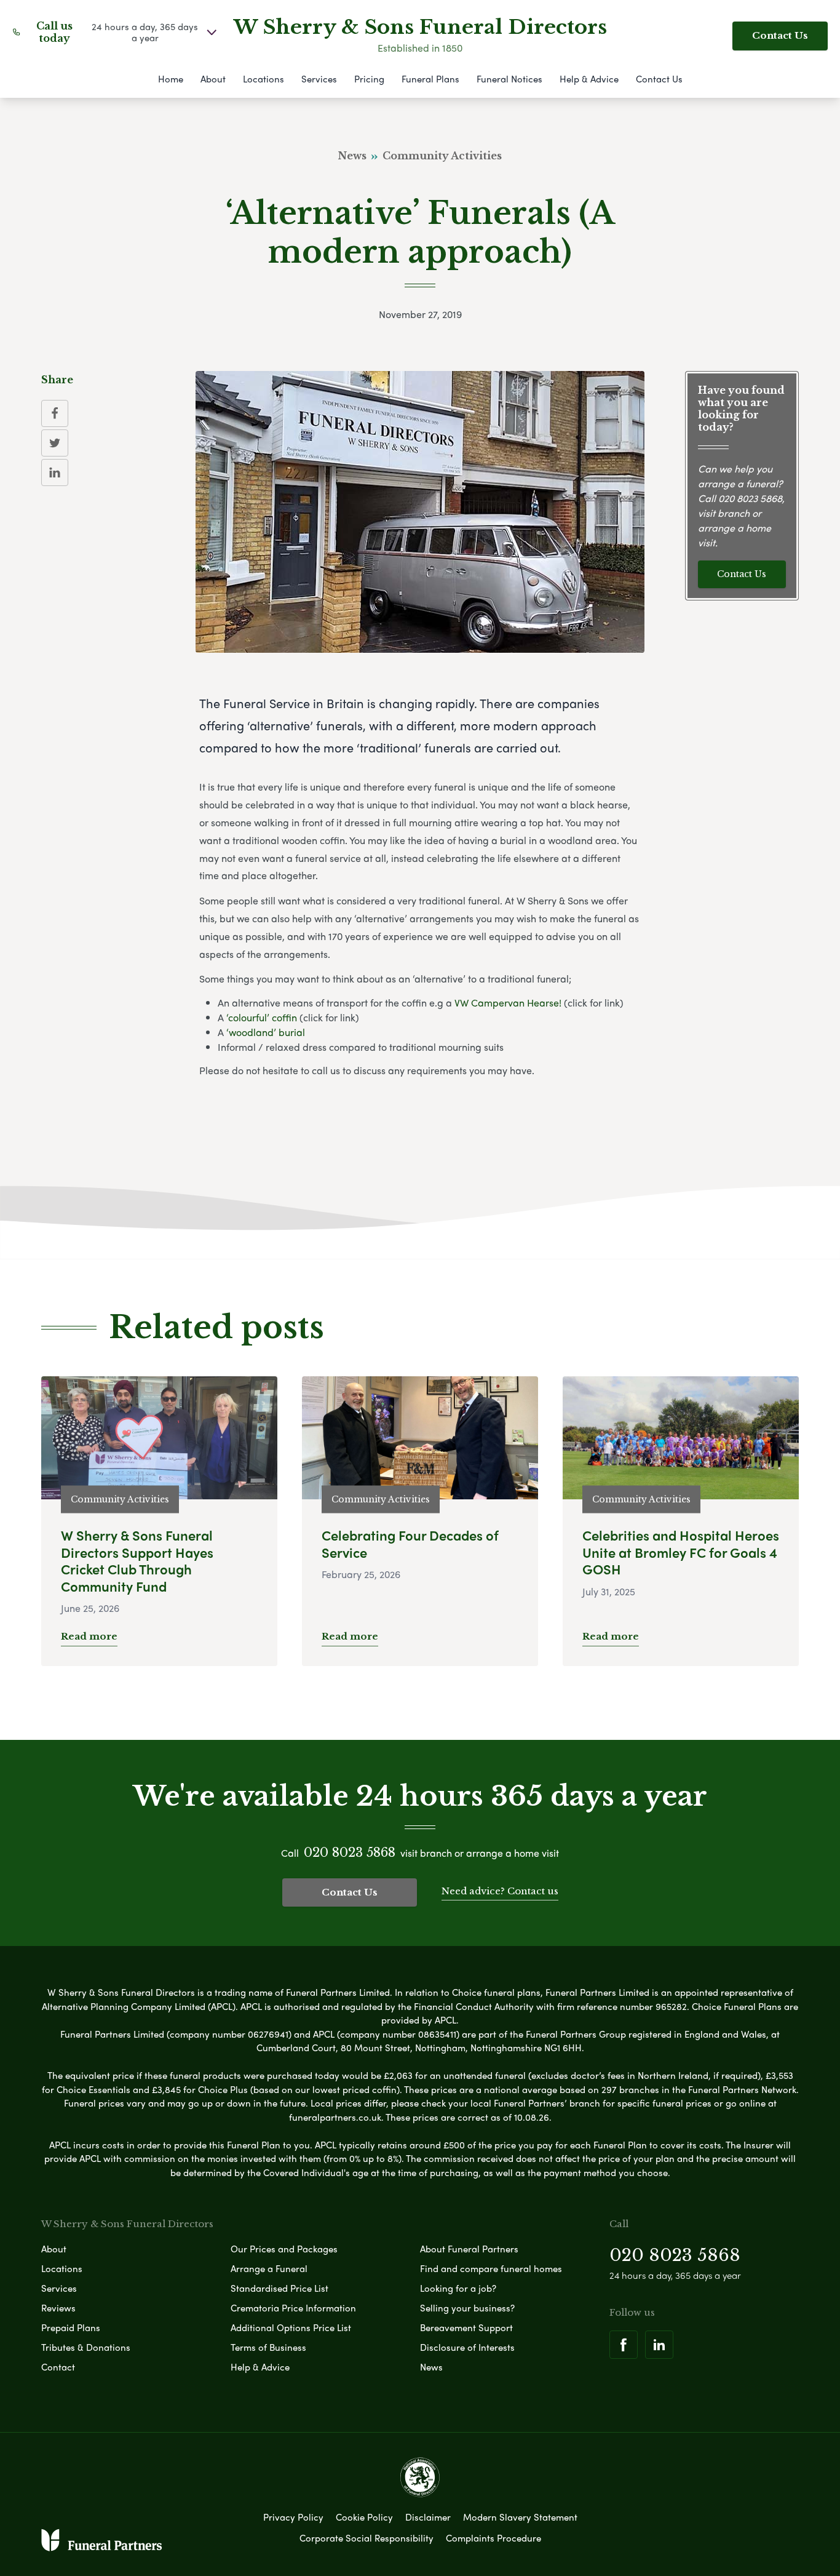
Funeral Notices (509, 79)
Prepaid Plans (71, 2327)
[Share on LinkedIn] (55, 473)
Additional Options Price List (291, 2327)
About (213, 79)
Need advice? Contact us (500, 1891)
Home (171, 79)
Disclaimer (428, 2517)
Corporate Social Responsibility (367, 2538)
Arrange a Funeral (269, 2268)
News (431, 2367)
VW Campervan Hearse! (508, 1003)
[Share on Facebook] (55, 413)
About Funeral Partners (469, 2249)
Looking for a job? (458, 2288)
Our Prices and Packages (284, 2249)
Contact (58, 2367)
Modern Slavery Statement (520, 2517)
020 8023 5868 (750, 499)
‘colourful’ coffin (262, 1017)
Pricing (369, 79)
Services (319, 79)
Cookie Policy (364, 2517)
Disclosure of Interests (467, 2347)
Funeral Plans (430, 79)
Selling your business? (467, 2308)
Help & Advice (589, 79)
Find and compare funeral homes (491, 2268)
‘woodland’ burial (266, 1032)
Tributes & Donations (86, 2347)
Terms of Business (268, 2347)
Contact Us (780, 35)
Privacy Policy (293, 2517)
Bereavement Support (466, 2327)
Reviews (58, 2308)
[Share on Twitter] (55, 443)
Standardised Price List (279, 2288)
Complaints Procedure (493, 2538)
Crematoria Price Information (293, 2308)
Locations (263, 79)
